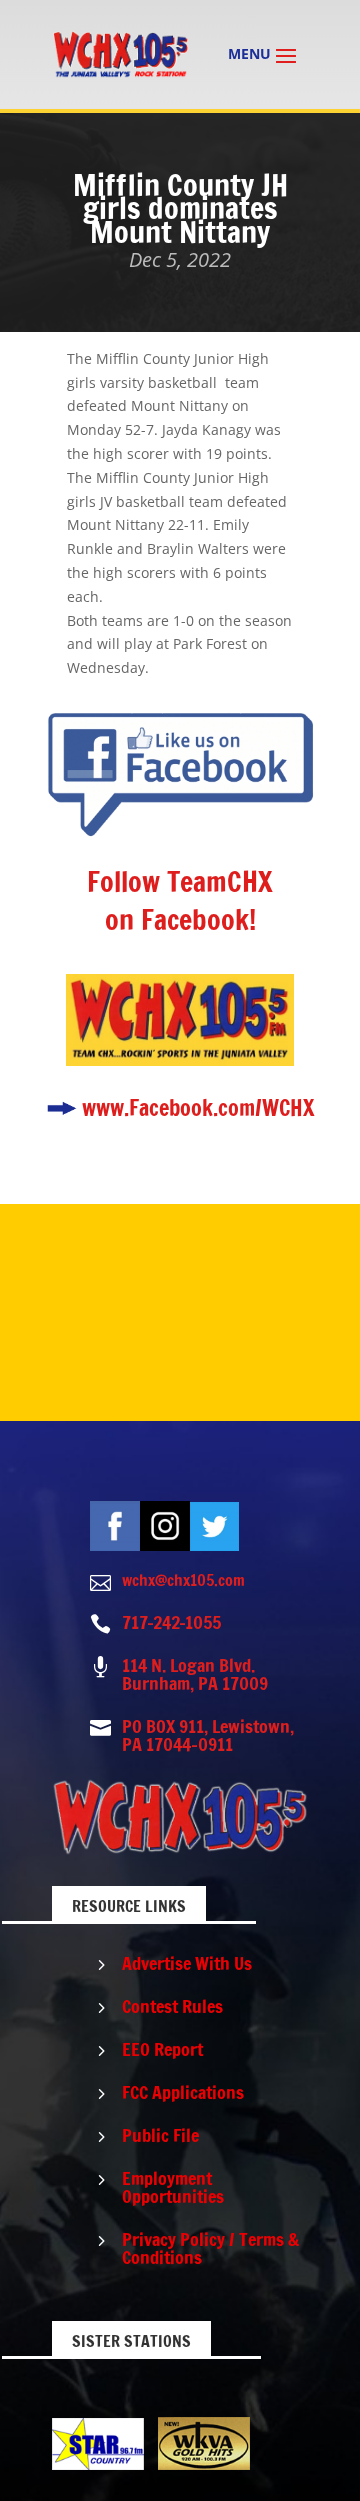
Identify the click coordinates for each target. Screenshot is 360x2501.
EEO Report (162, 2049)
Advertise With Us (187, 1963)
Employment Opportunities (173, 2187)
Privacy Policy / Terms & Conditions (210, 2248)
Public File (160, 2135)
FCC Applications (183, 2092)
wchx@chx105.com (183, 1580)
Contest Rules (172, 2006)
